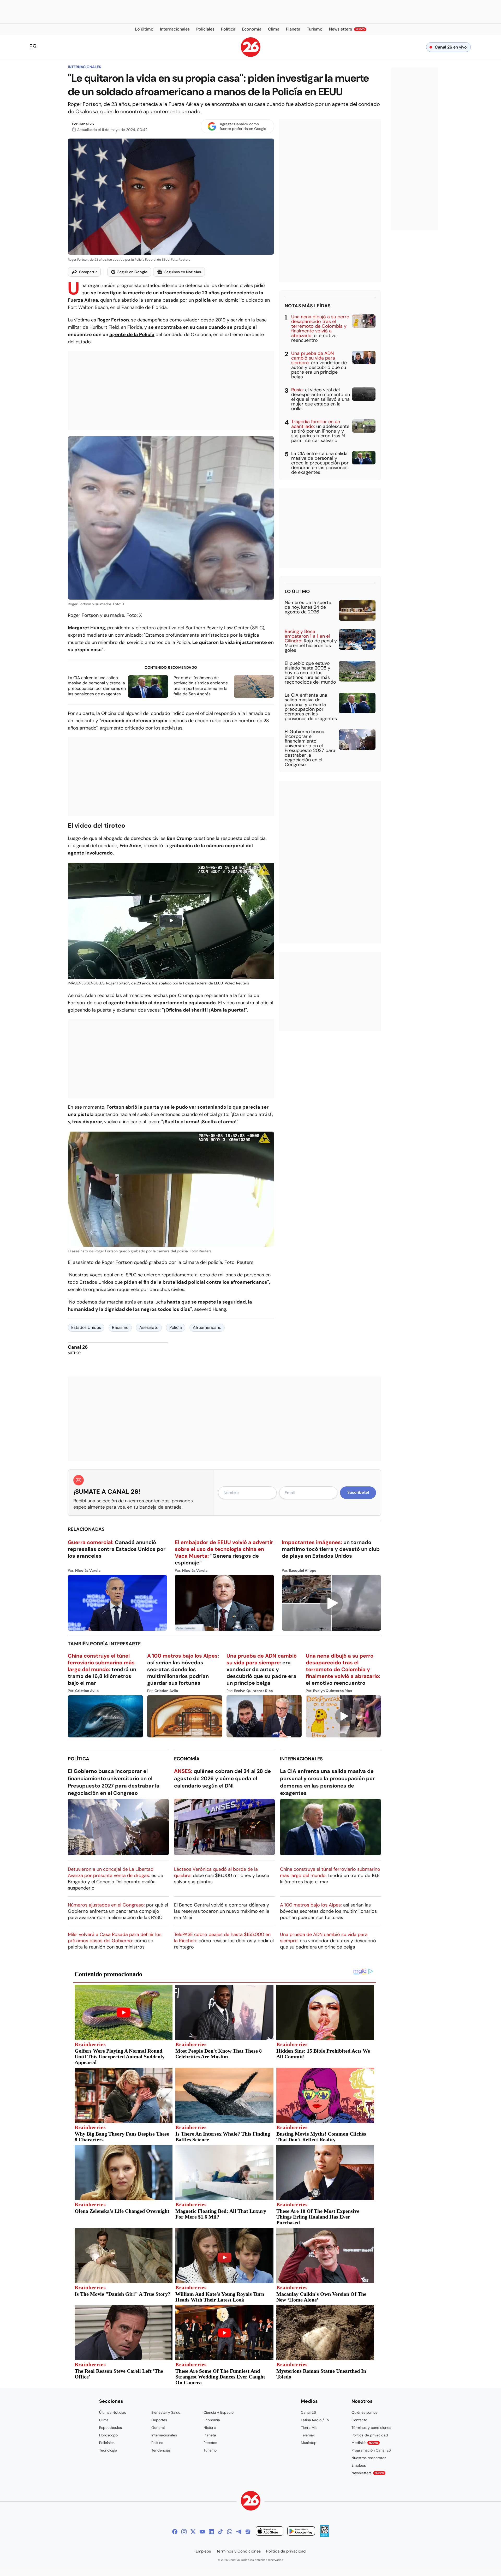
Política (79, 1759)
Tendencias (161, 2450)
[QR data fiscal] (324, 2535)
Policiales (107, 2443)
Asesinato (149, 1327)
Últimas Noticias (113, 2412)
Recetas (210, 2443)
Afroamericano (207, 1327)
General (158, 2428)
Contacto (359, 2420)
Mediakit (365, 2443)
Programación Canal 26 (371, 2450)
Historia (210, 2428)
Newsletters (368, 2473)
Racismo (120, 1327)
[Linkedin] (211, 2532)
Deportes (159, 2420)
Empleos (359, 2465)
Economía (187, 1759)
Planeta (210, 2435)
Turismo (210, 2450)
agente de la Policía (132, 334)
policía (203, 300)
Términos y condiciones (371, 2428)
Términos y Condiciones (239, 2551)
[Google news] (248, 2532)
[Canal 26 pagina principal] (251, 55)
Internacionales (84, 67)
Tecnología (108, 2450)
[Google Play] (301, 2532)
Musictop (309, 2443)
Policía (176, 1327)
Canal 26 (86, 124)
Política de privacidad (370, 2435)
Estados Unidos (86, 1327)
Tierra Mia (309, 2428)
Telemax (308, 2435)
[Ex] (193, 2532)
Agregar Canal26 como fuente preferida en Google (243, 126)
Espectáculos (111, 2428)
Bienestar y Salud (166, 2412)
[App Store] (270, 2532)
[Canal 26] (251, 2502)
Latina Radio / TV (315, 2420)
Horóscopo (108, 2435)
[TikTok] (220, 2532)
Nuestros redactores (369, 2458)
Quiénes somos (364, 2412)
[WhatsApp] (230, 2532)
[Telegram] (239, 2532)
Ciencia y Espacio (219, 2412)
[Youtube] (202, 2532)
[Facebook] (175, 2532)
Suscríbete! (358, 1492)
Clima (104, 2420)
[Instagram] (184, 2532)
